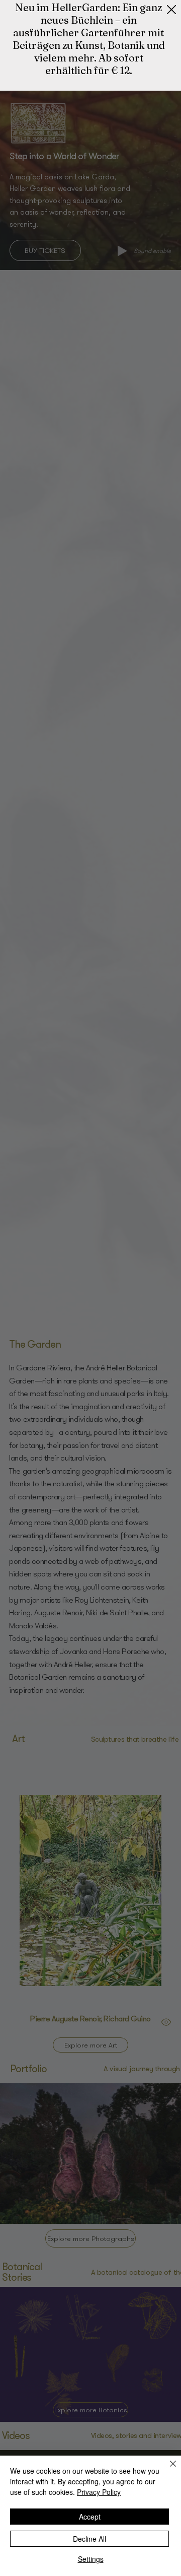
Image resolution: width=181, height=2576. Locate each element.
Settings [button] (91, 2559)
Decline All (89, 2539)
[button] (171, 10)
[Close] (167, 2470)
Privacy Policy (99, 2492)
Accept (90, 2517)
